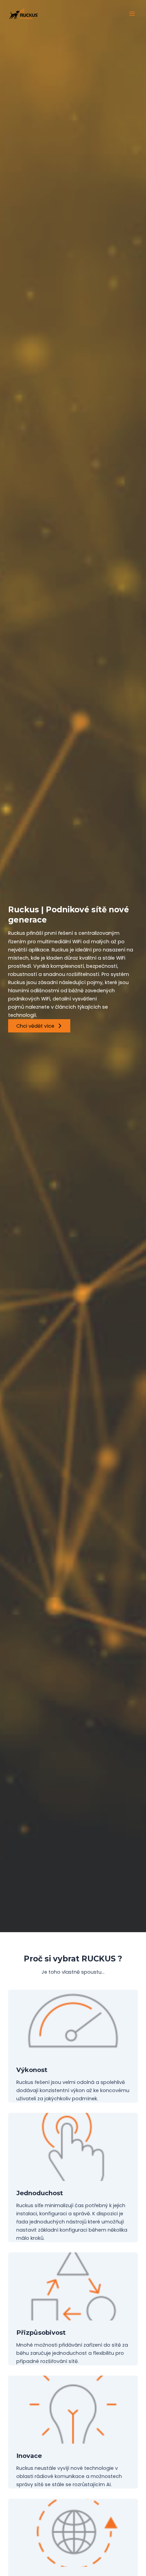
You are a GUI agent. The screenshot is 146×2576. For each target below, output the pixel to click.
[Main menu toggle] (132, 14)
